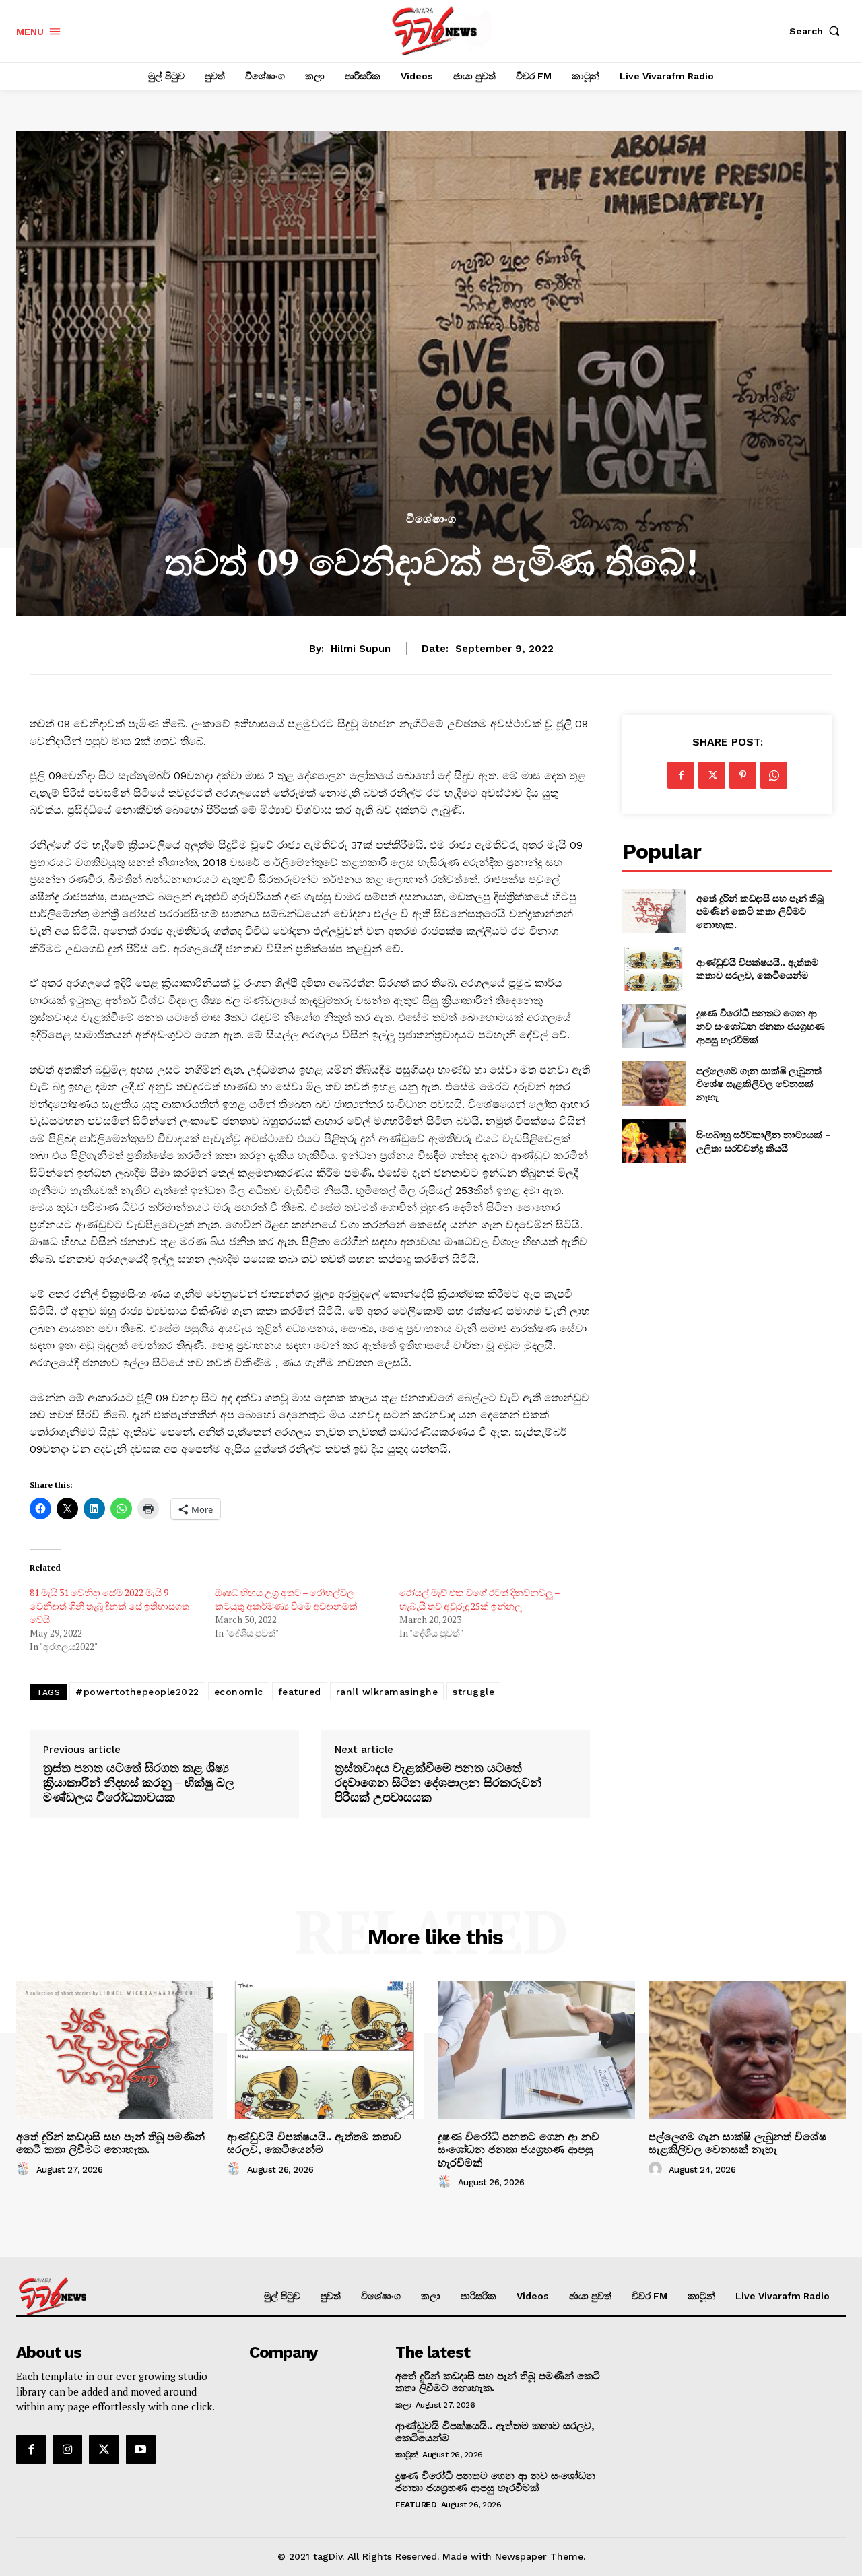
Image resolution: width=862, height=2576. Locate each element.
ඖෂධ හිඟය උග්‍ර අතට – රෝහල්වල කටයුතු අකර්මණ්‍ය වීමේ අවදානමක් (286, 1599)
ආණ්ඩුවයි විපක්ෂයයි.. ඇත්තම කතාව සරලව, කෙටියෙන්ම (757, 969)
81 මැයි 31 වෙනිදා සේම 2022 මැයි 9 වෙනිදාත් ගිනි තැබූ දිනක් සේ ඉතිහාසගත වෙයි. (109, 1606)
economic (239, 1692)
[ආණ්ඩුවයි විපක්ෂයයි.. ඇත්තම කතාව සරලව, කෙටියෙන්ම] (654, 969)
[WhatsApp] (774, 775)
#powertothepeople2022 (137, 1692)
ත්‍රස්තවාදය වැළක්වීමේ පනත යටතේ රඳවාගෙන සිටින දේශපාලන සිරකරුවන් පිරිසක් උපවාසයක (438, 1782)
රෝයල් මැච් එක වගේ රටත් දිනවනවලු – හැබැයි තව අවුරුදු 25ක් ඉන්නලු (479, 1599)
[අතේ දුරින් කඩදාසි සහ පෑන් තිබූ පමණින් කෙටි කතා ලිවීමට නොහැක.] (654, 911)
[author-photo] (25, 2169)
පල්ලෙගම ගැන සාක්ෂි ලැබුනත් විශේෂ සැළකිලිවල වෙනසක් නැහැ (759, 1084)
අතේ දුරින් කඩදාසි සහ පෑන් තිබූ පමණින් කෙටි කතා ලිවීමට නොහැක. (760, 911)
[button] (818, 31)
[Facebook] (681, 775)
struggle (473, 1692)
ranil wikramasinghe (387, 1692)
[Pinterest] (743, 775)
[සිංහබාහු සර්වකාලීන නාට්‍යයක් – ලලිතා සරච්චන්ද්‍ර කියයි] (654, 1141)
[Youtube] (141, 2449)
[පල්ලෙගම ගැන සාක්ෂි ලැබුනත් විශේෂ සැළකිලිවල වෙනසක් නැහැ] (654, 1083)
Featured (416, 2505)
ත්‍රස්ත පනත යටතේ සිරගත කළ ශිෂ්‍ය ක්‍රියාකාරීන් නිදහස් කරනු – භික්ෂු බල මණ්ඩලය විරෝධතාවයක (139, 1782)
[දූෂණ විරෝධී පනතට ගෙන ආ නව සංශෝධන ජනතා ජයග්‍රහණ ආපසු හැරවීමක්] (654, 1026)
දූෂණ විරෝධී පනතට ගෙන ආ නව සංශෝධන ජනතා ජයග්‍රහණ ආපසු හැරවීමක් (761, 1026)
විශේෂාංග (431, 519)
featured (300, 1692)
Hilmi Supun (361, 649)
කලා (403, 2405)
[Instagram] (67, 2449)
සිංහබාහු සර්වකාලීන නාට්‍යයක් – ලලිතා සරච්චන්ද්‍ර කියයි (764, 1141)
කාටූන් (407, 2455)
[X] (712, 775)
